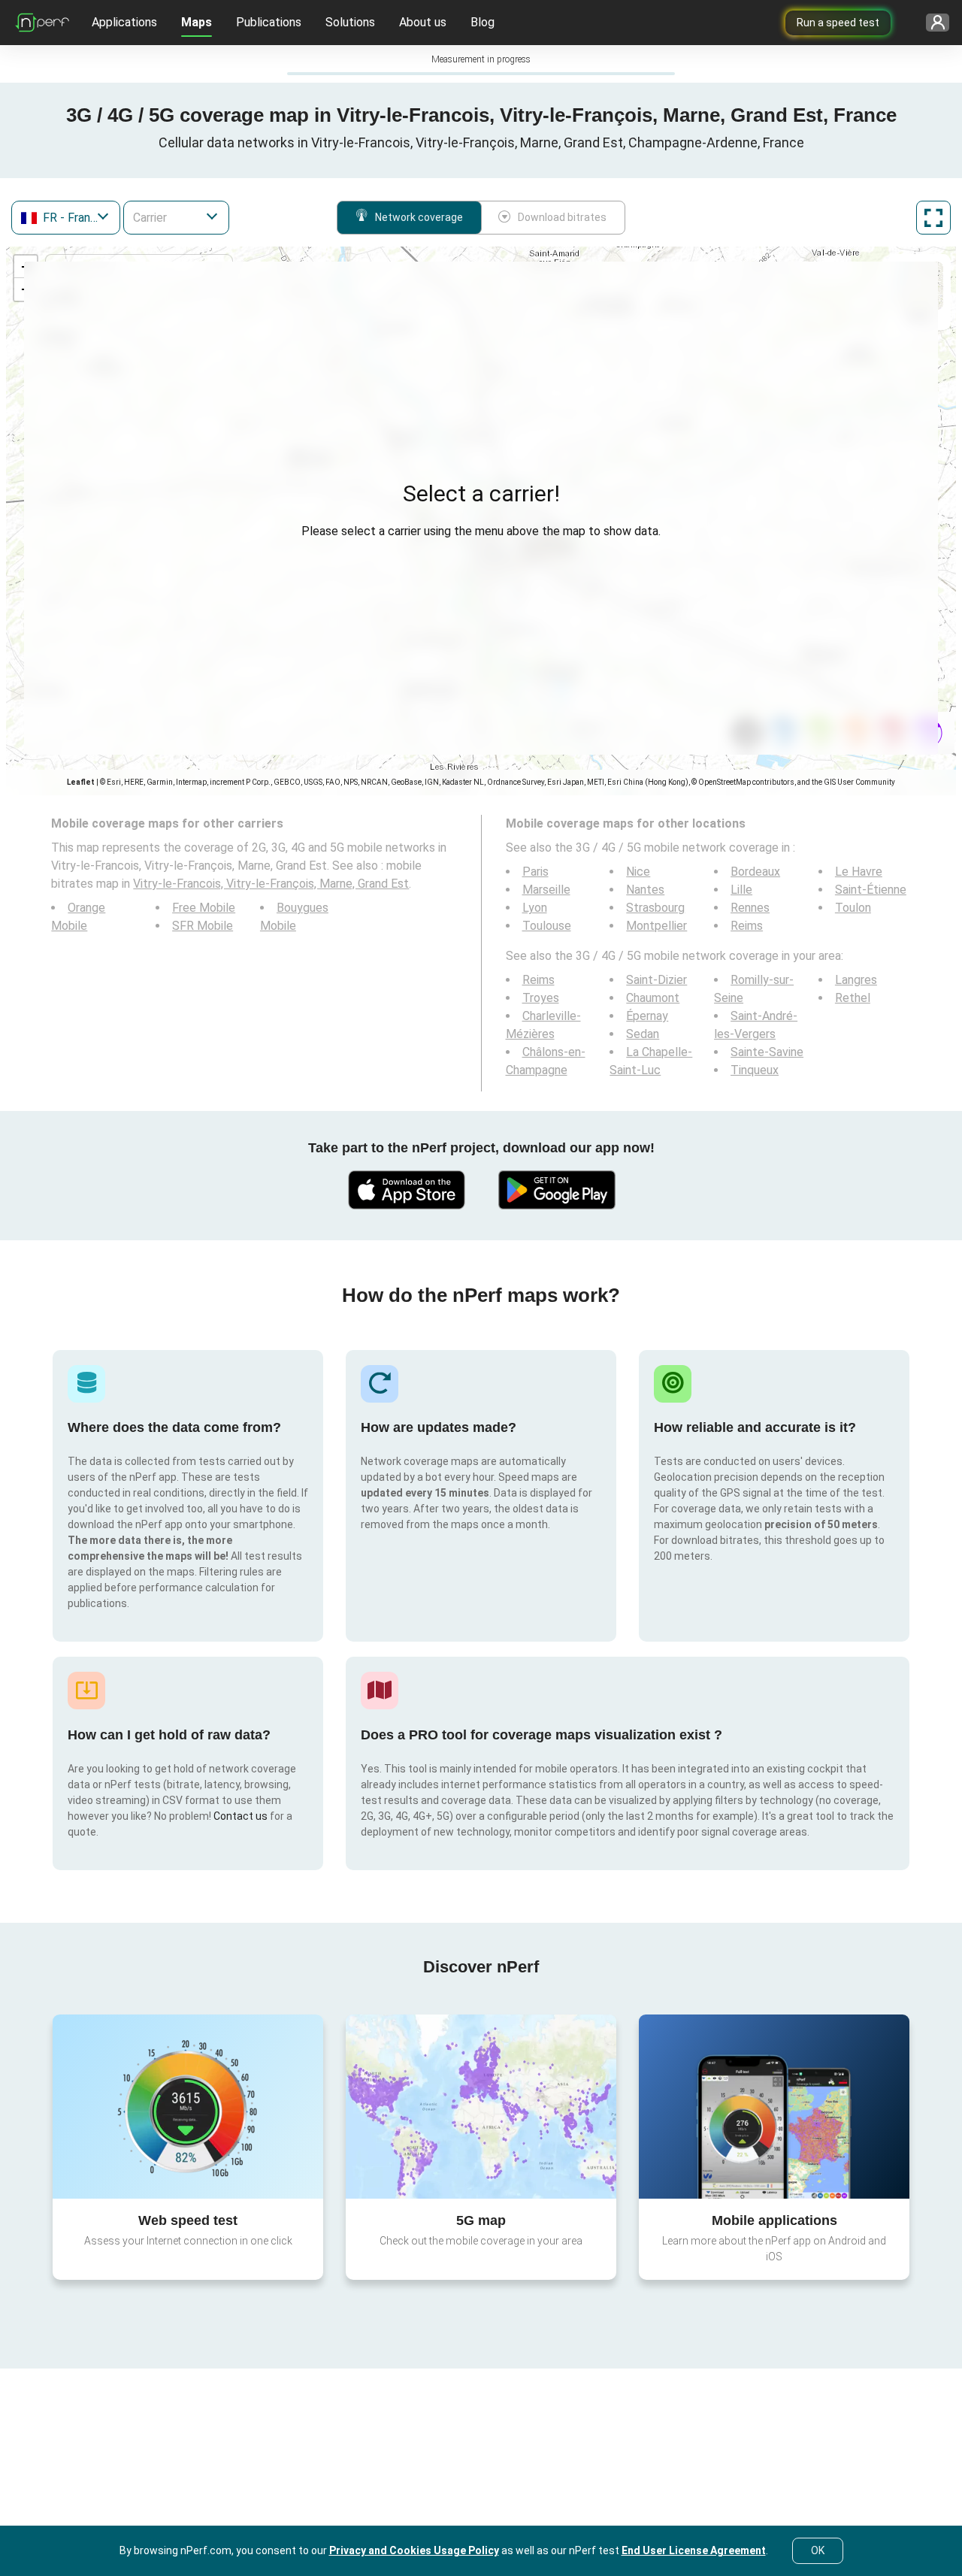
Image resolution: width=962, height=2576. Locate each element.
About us (423, 22)
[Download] (406, 1190)
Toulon (853, 908)
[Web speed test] (188, 2106)
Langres (856, 980)
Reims (747, 926)
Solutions (350, 22)
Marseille (546, 890)
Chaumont (653, 998)
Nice (638, 872)
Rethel (853, 998)
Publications (269, 22)
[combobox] (66, 218)
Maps (197, 22)
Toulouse (547, 926)
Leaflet (81, 782)
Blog (483, 22)
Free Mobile (204, 908)
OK (818, 2550)
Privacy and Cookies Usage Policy (414, 2550)
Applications (124, 22)
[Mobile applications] (774, 2106)
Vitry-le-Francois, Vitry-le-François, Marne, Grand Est (271, 884)
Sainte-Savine (767, 1052)
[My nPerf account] (932, 23)
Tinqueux (755, 1070)
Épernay (647, 1016)
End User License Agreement (694, 2550)
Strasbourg (655, 908)
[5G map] (481, 2107)
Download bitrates (562, 217)
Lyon (535, 908)
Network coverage (419, 217)
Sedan (643, 1034)
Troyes (541, 998)
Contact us (240, 1816)
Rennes (750, 908)
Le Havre (859, 872)
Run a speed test (838, 23)
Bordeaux (755, 872)
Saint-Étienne (871, 890)
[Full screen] (933, 218)
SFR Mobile (203, 926)
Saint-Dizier (656, 980)
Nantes (645, 890)
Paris (535, 872)
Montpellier (656, 926)
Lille (741, 890)
